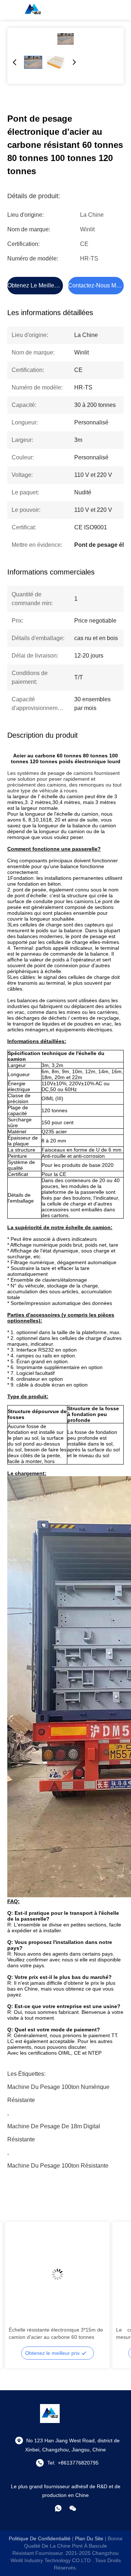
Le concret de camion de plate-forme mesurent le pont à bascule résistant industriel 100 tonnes (66, 2334)
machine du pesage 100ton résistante (58, 2166)
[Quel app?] (58, 2508)
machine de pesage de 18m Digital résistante (54, 2128)
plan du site (89, 2538)
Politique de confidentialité (40, 2538)
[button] (18, 2287)
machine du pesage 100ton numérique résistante (58, 2089)
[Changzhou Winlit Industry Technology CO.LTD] (33, 10)
